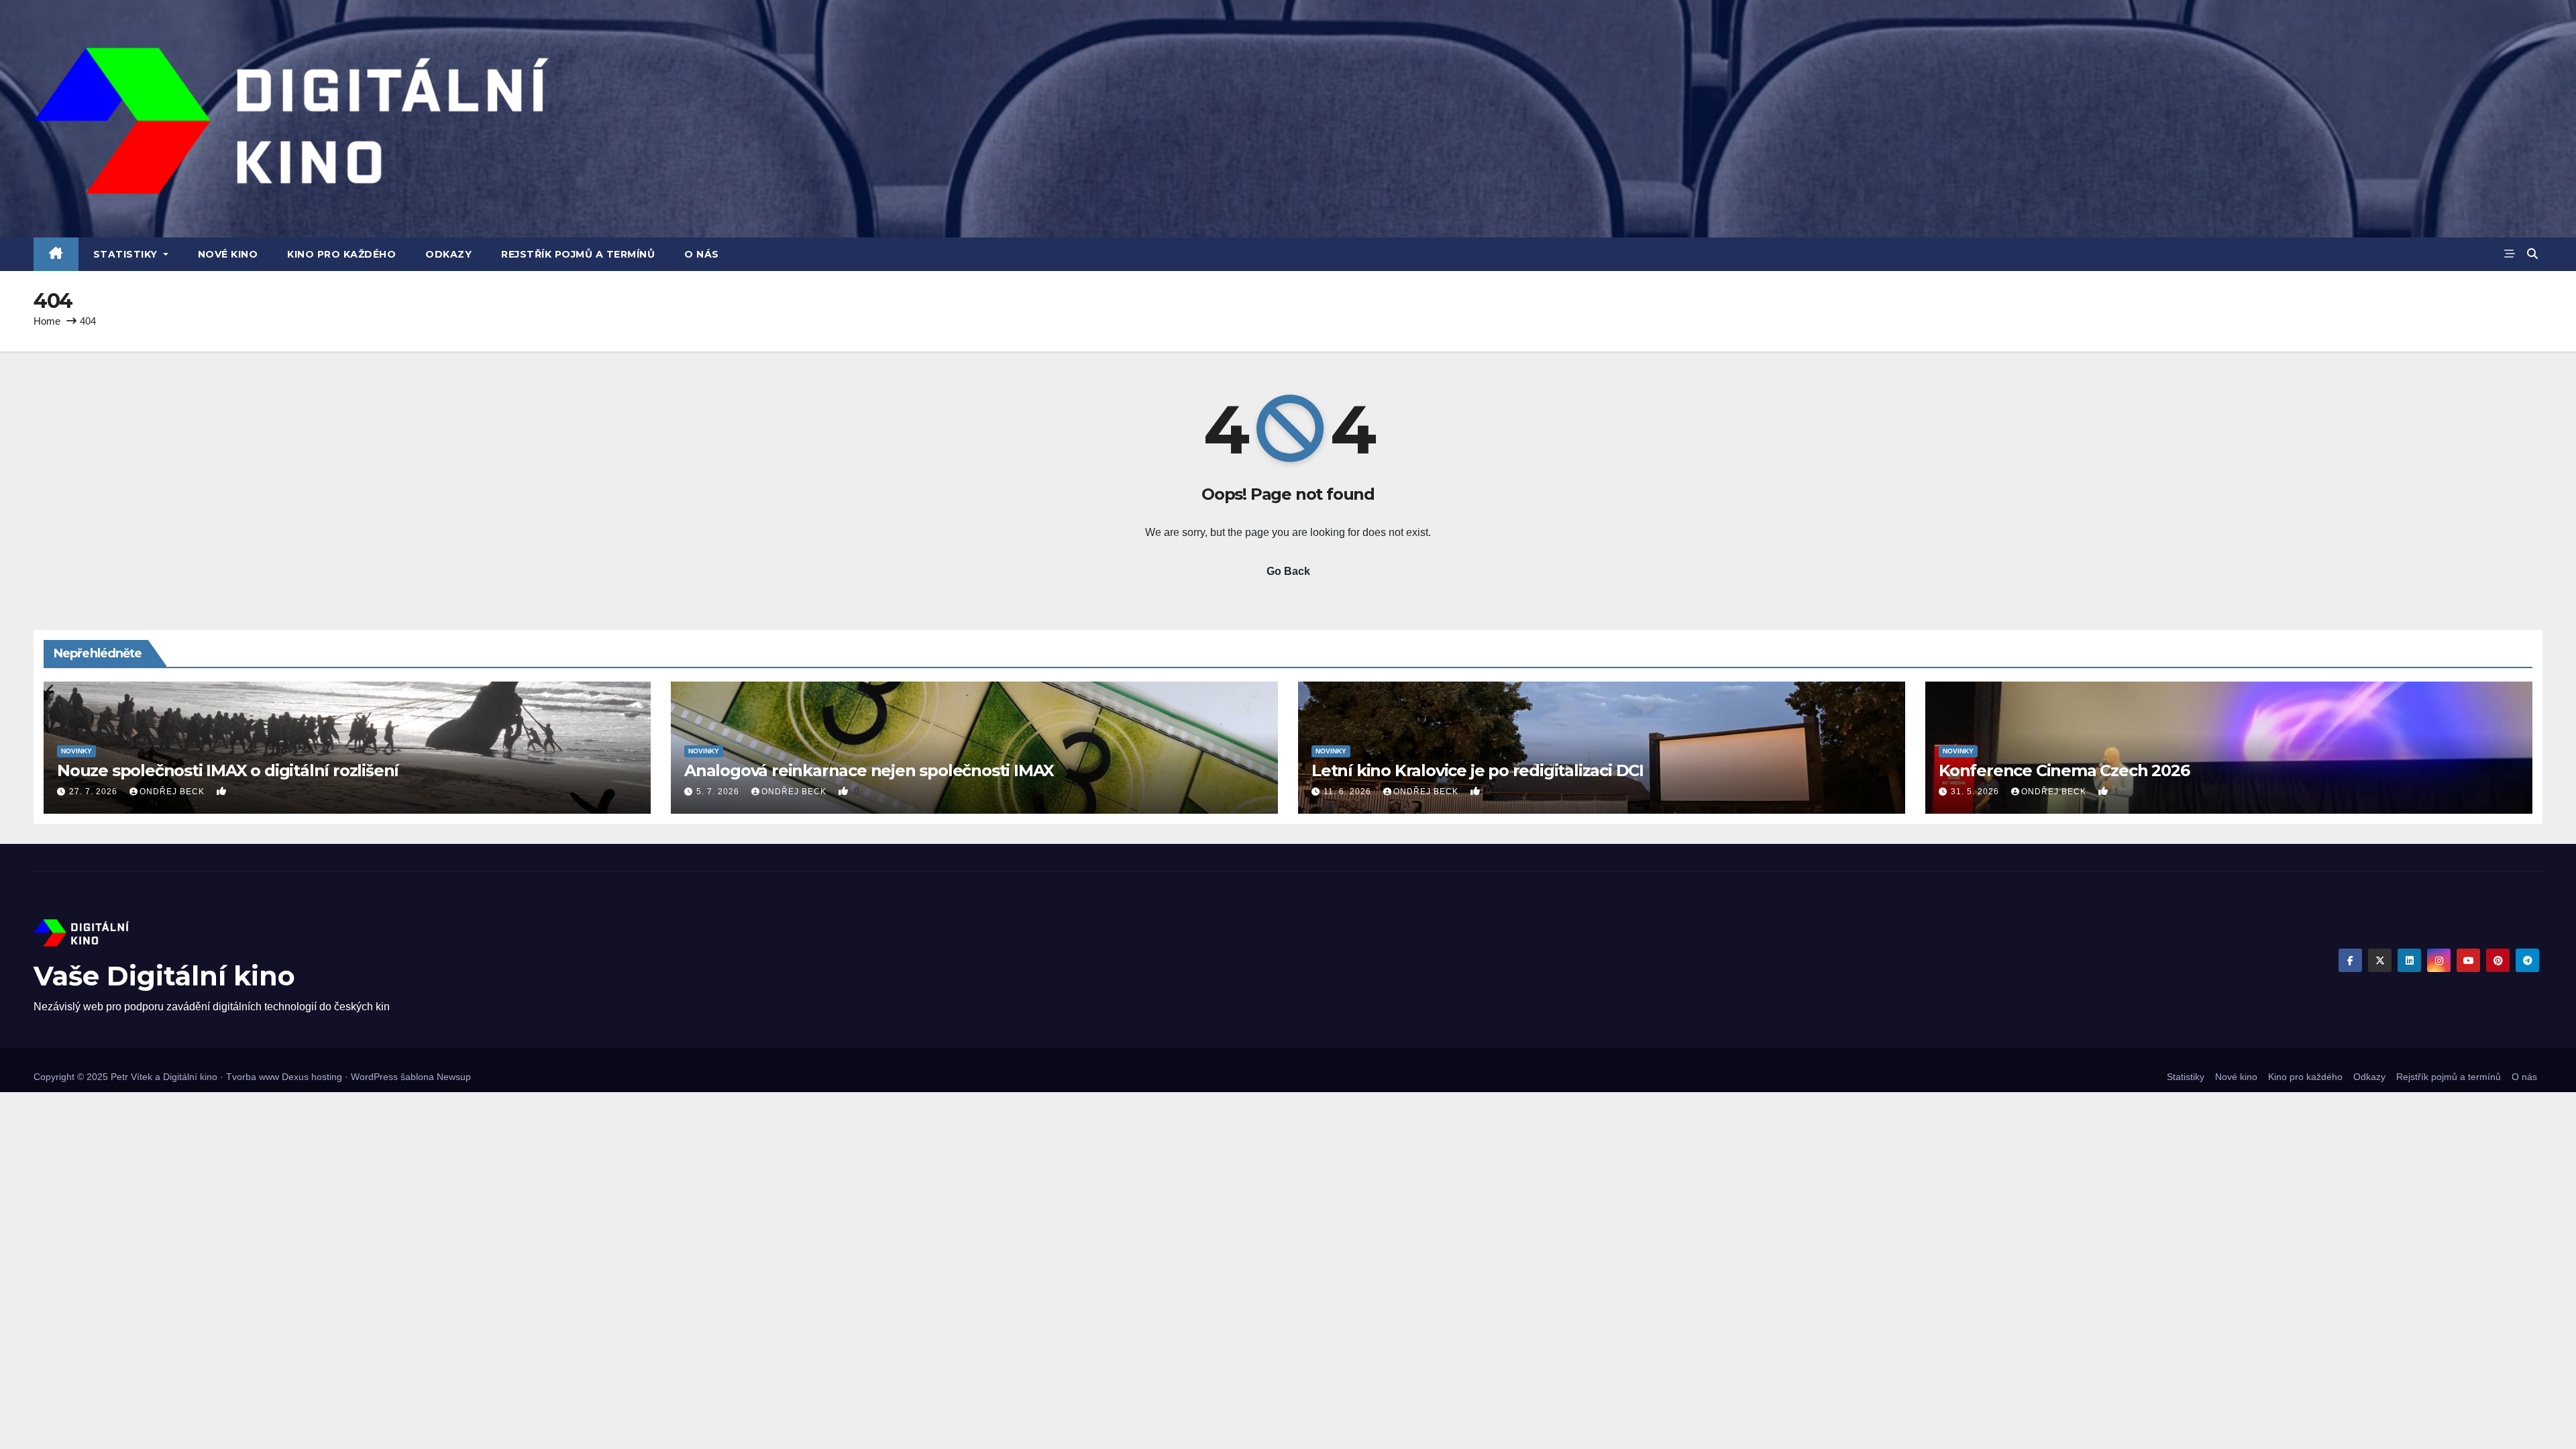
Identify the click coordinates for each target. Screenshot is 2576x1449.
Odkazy (448, 254)
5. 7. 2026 (719, 792)
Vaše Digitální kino (164, 976)
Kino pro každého (341, 254)
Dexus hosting (312, 1077)
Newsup (454, 1077)
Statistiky (127, 254)
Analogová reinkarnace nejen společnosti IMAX (869, 770)
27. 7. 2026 (95, 792)
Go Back (1288, 571)
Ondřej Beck (173, 792)
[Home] (56, 254)
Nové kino (228, 254)
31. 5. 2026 (1976, 792)
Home (47, 321)
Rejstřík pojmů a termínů (578, 254)
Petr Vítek (131, 1077)
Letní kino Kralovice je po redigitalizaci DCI (1478, 770)
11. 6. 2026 (1349, 792)
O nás (702, 254)
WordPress (374, 1077)
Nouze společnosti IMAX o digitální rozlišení (228, 770)
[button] (2532, 254)
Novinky (76, 751)
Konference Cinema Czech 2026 (2064, 770)
